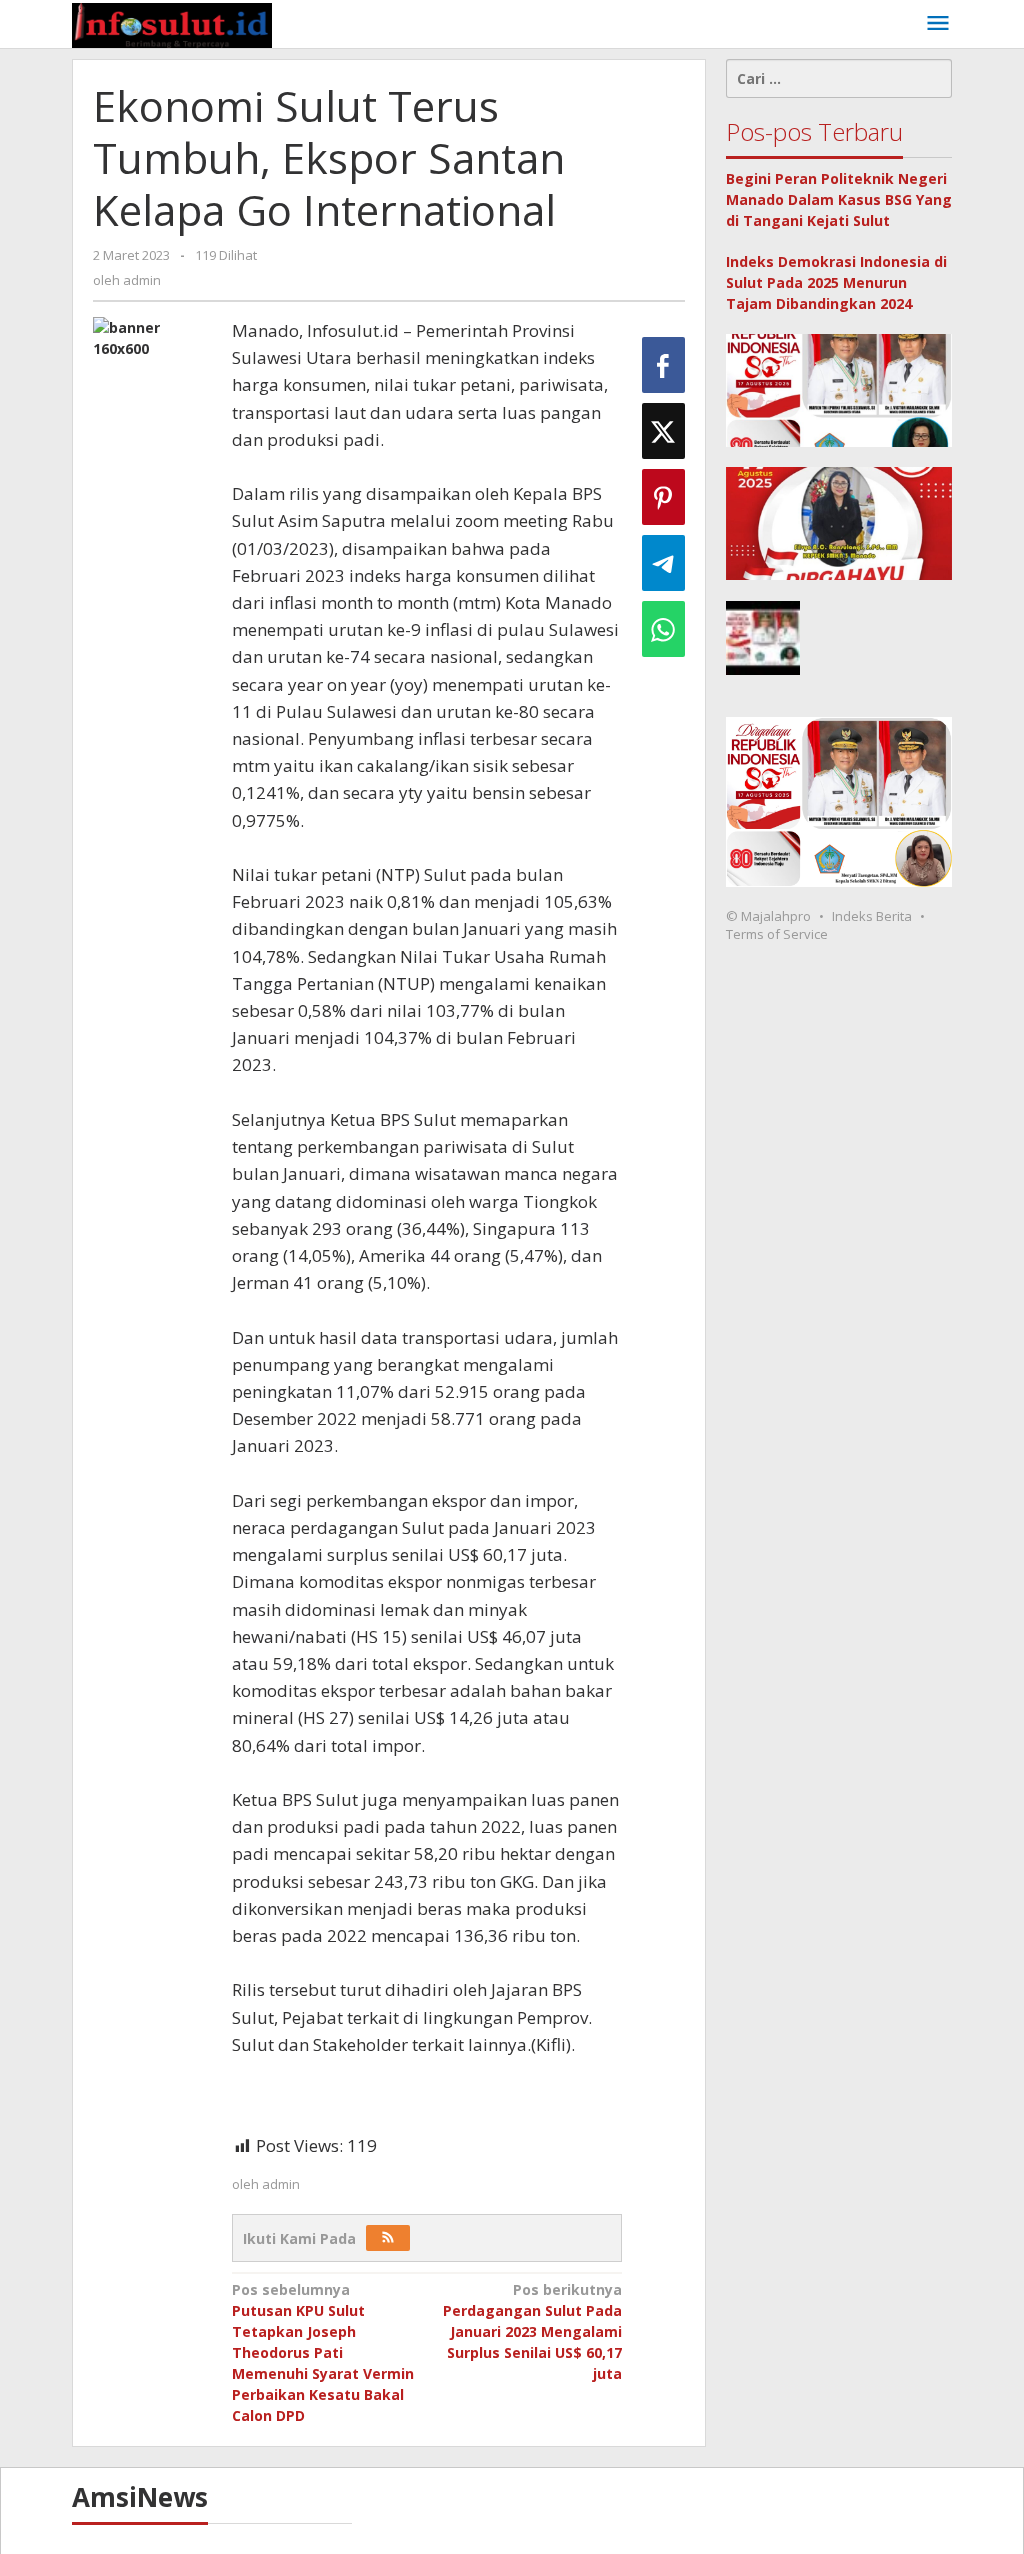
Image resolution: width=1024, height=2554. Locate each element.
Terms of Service (777, 934)
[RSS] (388, 2238)
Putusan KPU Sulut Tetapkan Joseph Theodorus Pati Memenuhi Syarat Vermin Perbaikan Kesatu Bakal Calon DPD (323, 2352)
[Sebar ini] (663, 365)
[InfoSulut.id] (172, 23)
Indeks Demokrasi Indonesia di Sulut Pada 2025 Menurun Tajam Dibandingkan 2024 (836, 282)
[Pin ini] (663, 497)
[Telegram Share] (663, 563)
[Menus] (938, 24)
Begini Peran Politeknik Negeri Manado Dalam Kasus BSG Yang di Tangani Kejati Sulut (839, 199)
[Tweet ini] (663, 431)
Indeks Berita (872, 916)
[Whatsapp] (663, 629)
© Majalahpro (768, 916)
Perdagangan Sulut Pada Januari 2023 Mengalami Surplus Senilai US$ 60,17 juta (532, 2331)
